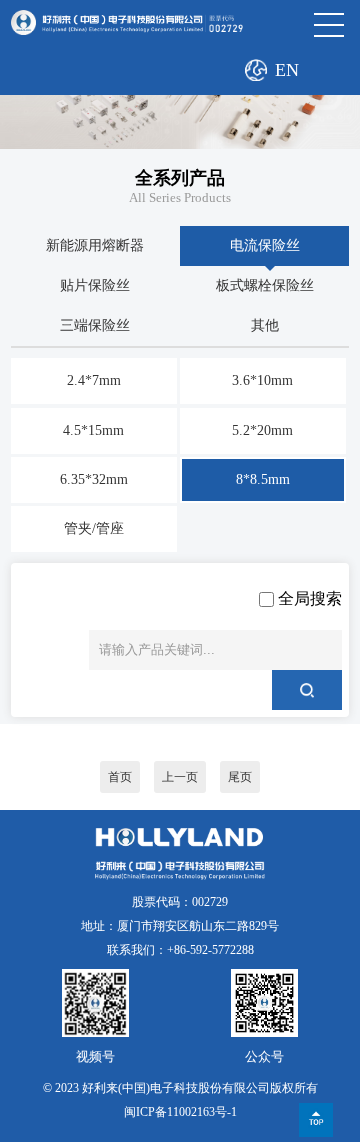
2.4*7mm (94, 380)
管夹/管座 (94, 528)
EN (287, 70)
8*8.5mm (263, 479)
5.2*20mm (262, 430)
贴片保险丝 (95, 285)
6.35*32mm (94, 479)
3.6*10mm (262, 380)
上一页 (180, 777)
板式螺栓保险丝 (265, 285)
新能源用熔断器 (95, 245)
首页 (120, 777)
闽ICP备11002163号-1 (180, 1112)
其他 (265, 325)
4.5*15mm (93, 430)
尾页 (240, 777)
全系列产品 (180, 178)
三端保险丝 (95, 325)
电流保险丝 (265, 245)
